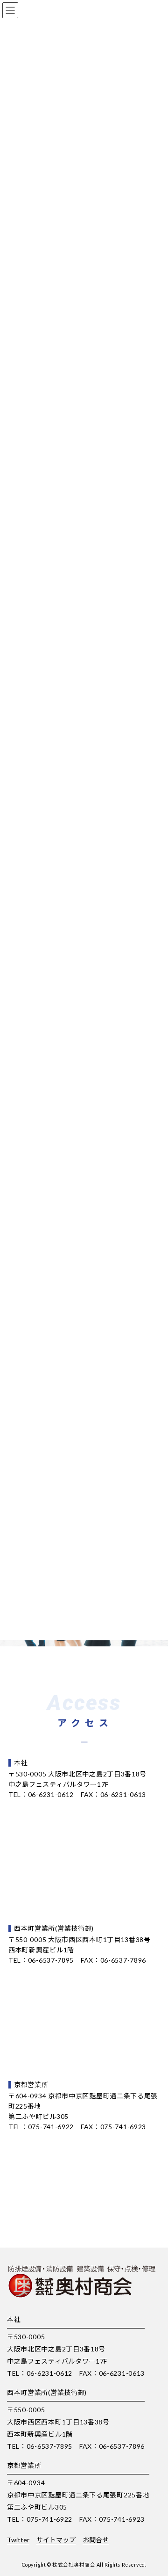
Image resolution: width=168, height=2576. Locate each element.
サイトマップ (56, 2540)
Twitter (18, 2540)
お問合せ (96, 2540)
